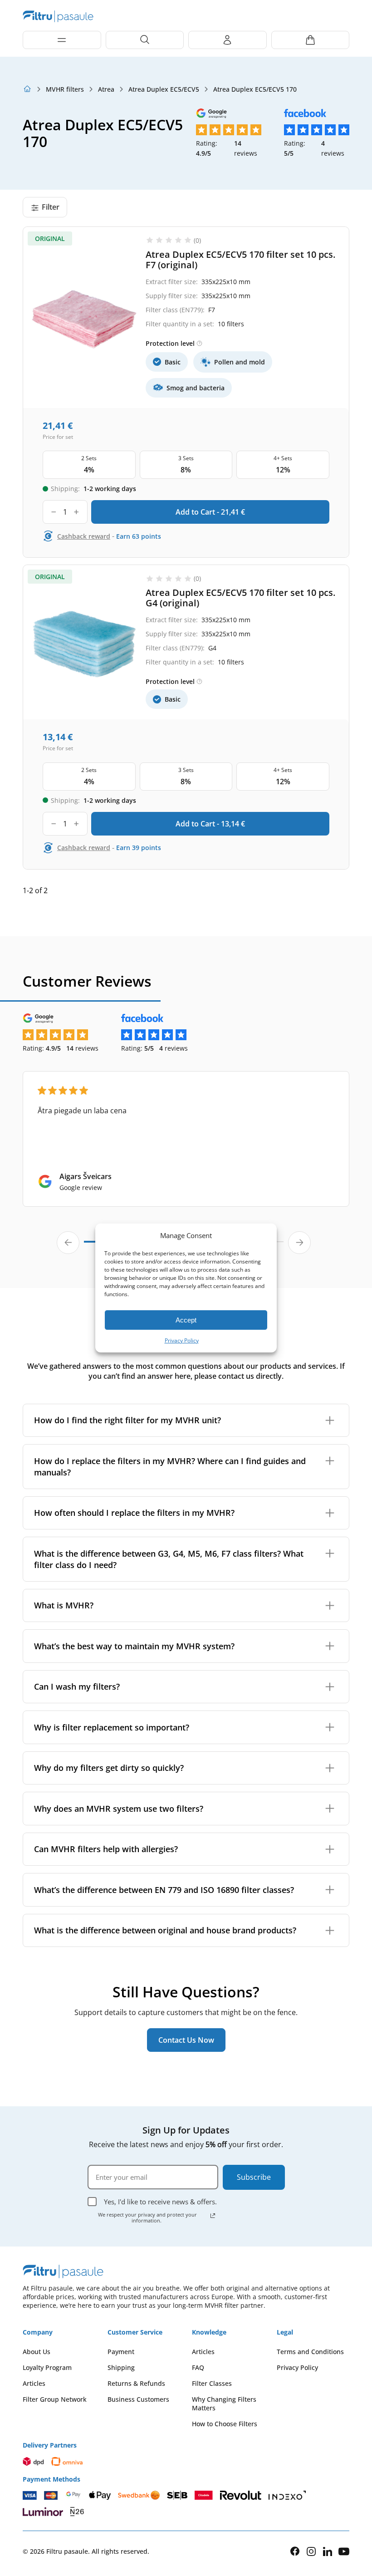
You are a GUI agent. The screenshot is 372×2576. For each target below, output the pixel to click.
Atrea (106, 89)
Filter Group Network (55, 2399)
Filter (51, 207)
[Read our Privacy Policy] (213, 2216)
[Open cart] (311, 40)
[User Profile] (228, 40)
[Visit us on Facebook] (295, 2551)
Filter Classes (212, 2383)
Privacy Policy (182, 1340)
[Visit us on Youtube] (344, 2551)
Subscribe (254, 2177)
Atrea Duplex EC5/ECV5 (164, 89)
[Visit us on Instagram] (311, 2551)
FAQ (198, 2367)
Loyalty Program (47, 2367)
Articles (34, 2383)
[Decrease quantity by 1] (54, 512)
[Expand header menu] (62, 40)
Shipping (121, 2367)
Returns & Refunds (136, 2383)
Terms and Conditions (310, 2352)
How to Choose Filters (225, 2424)
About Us (37, 2352)
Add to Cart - (210, 512)
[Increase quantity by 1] (76, 512)
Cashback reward (84, 536)
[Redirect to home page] (27, 89)
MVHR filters (65, 89)
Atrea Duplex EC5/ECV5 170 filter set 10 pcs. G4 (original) (240, 598)
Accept (186, 1320)
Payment (121, 2352)
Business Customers (138, 2399)
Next (299, 1243)
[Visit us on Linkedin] (328, 2551)
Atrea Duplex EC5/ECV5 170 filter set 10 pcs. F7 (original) (240, 260)
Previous (68, 1243)
